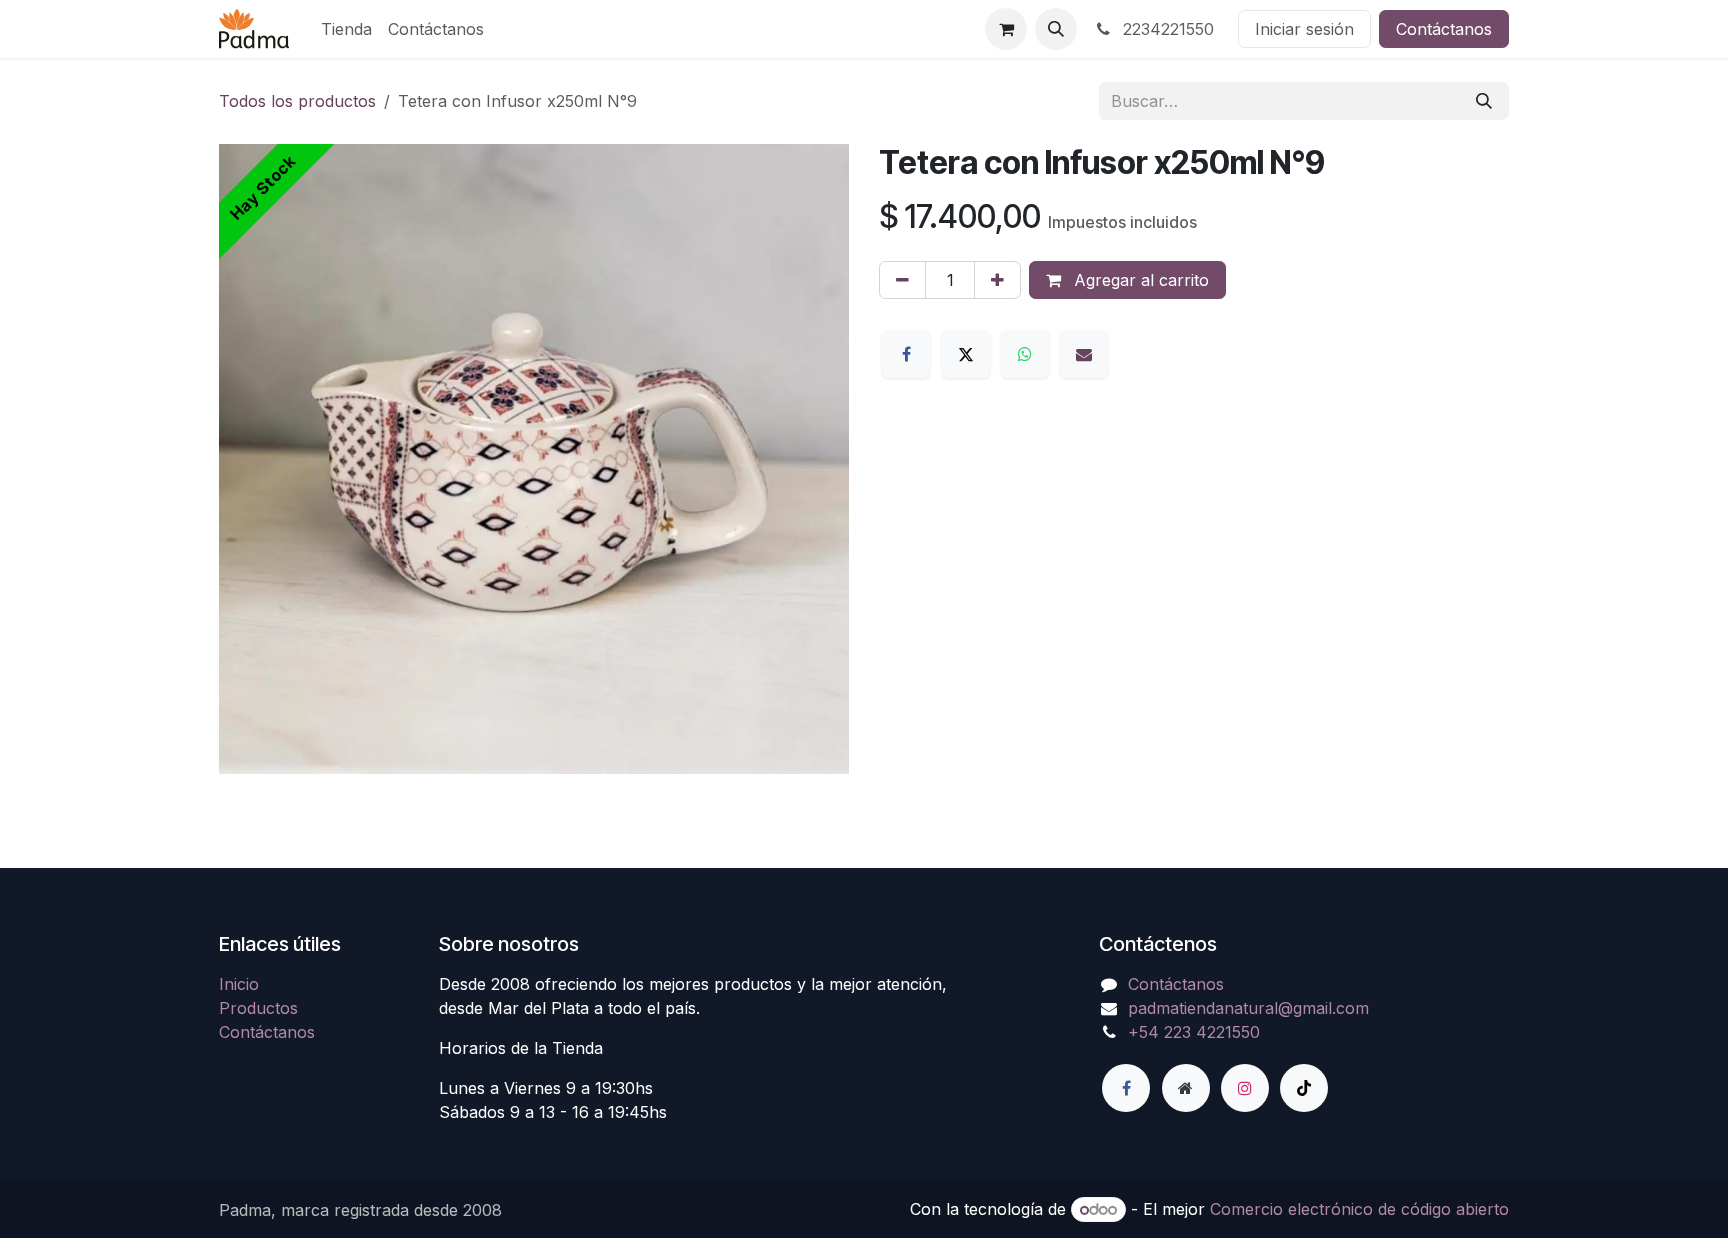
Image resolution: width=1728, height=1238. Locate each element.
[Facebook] (906, 354)
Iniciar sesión (1304, 29)
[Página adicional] (1186, 1088)
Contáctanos (1444, 29)
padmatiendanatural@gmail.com (1248, 1008)
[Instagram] (1245, 1088)
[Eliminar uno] (902, 280)
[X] (966, 354)
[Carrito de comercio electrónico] (1006, 29)
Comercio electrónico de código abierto (1359, 1209)
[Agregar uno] (997, 280)
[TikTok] (1304, 1088)
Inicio (239, 984)
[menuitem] (346, 29)
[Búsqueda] (1484, 101)
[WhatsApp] (1025, 354)
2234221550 (1166, 29)
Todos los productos (297, 101)
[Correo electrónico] (1084, 354)
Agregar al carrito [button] (1139, 280)
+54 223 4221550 (1194, 1032)
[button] (1056, 29)
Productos (258, 1008)
